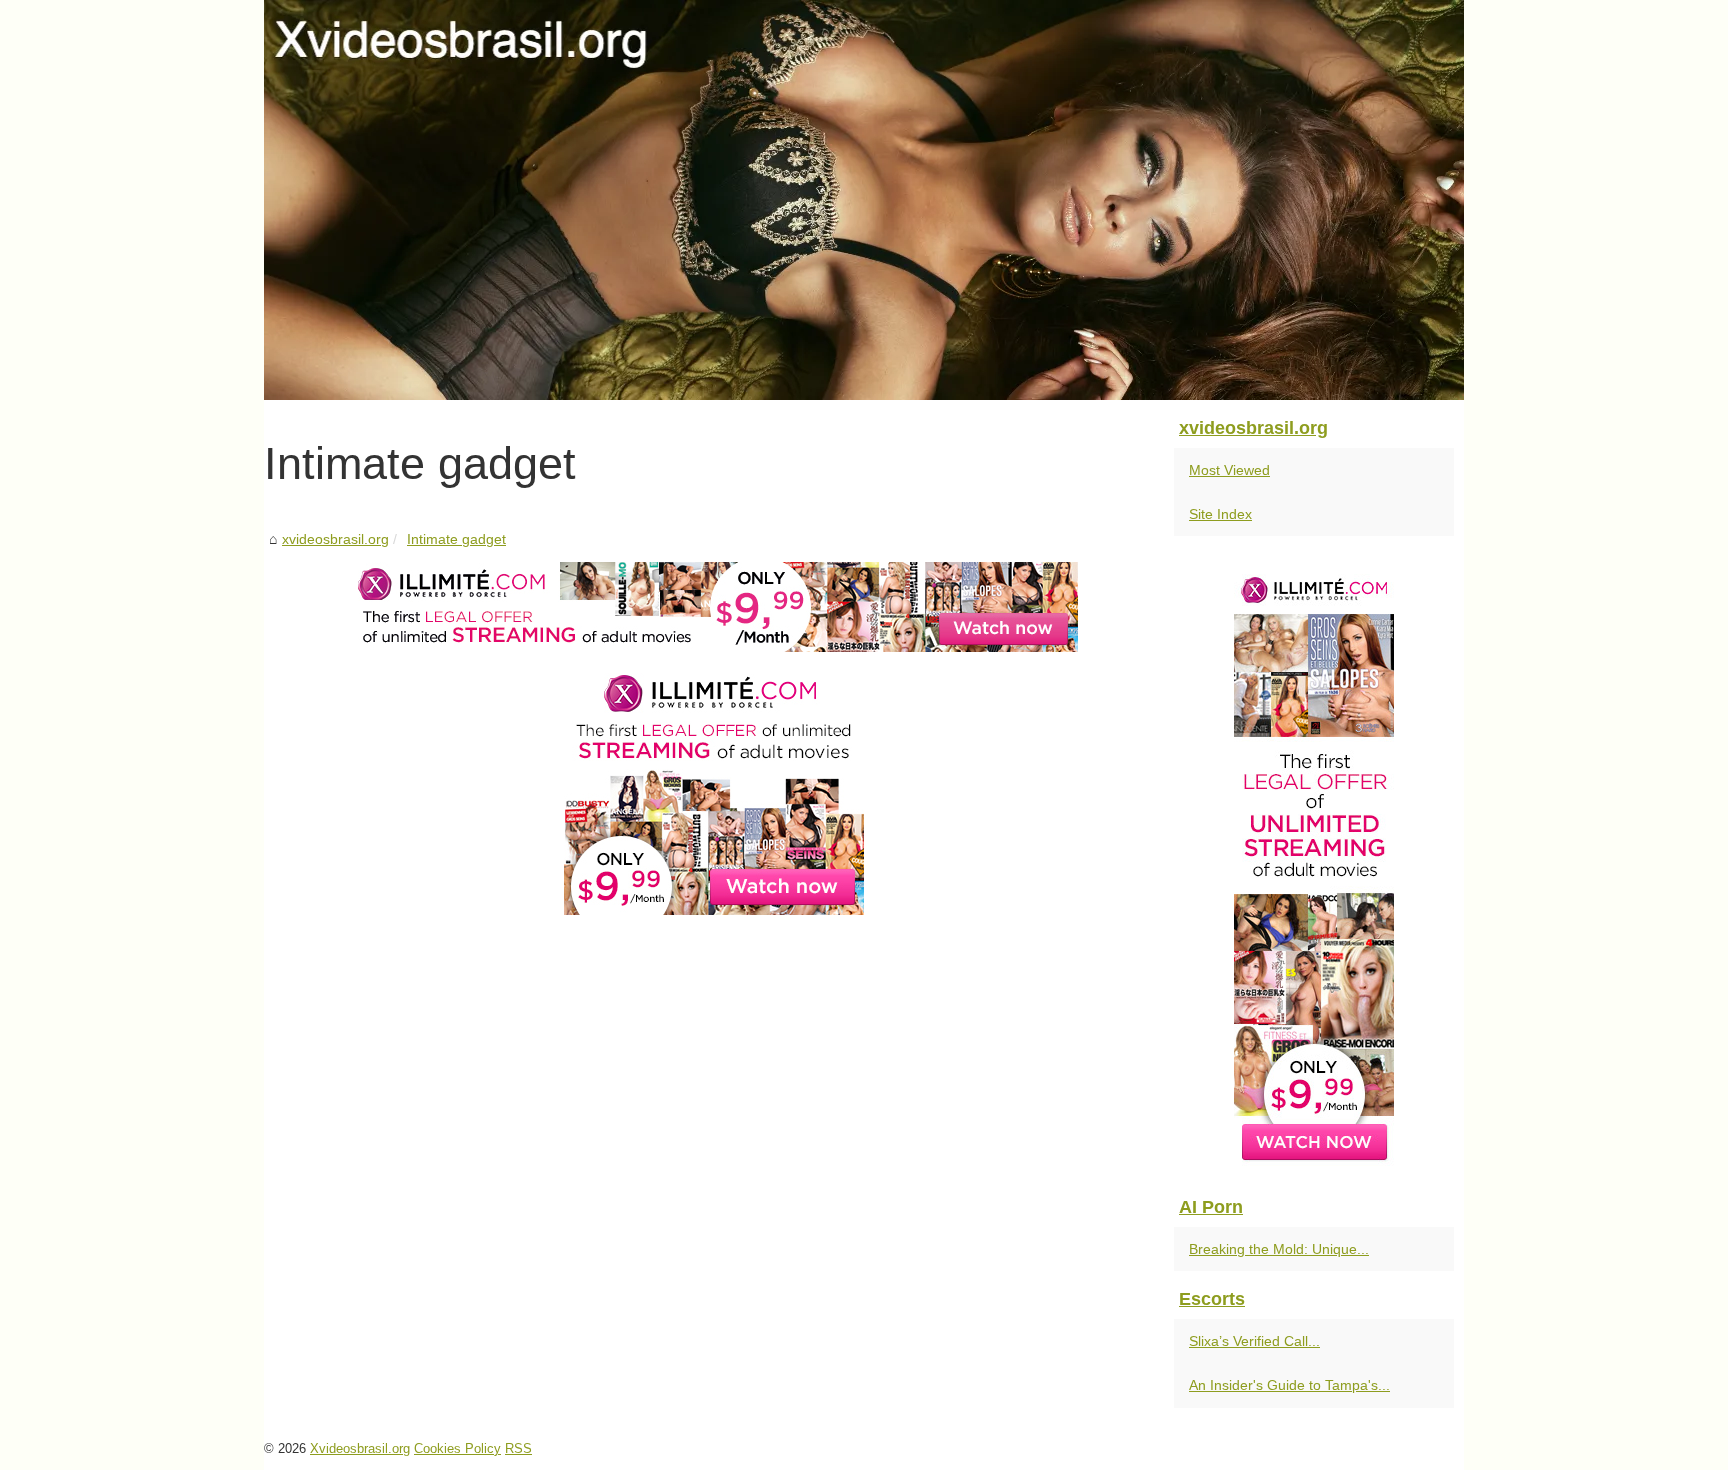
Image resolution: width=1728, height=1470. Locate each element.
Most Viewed (1229, 470)
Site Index (1220, 514)
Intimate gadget (456, 539)
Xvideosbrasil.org (360, 1448)
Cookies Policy (457, 1448)
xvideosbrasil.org (335, 539)
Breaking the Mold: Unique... (1279, 1249)
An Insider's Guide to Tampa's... (1289, 1385)
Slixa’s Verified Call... (1254, 1341)
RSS (518, 1448)
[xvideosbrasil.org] (864, 200)
